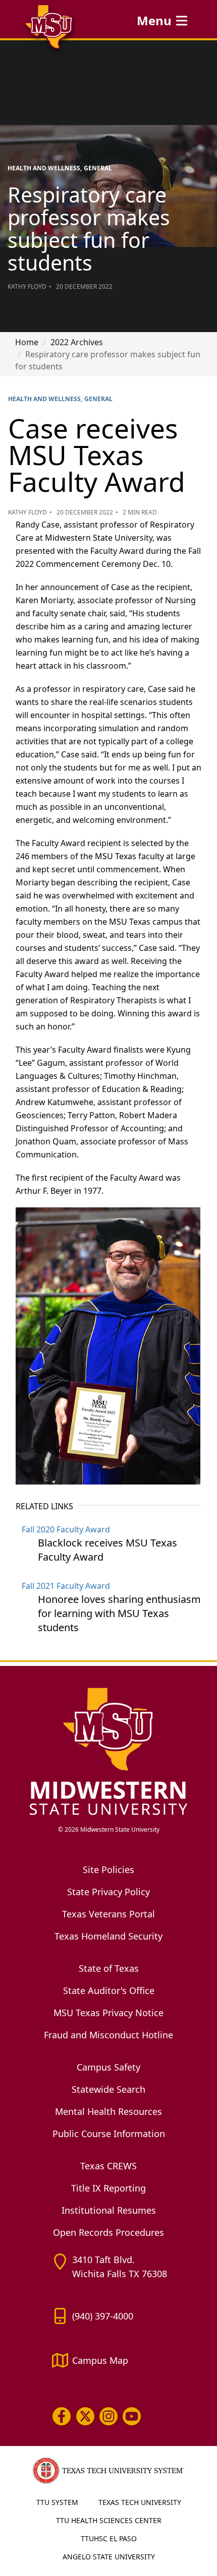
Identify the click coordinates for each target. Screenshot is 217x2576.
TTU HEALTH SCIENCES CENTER (109, 2520)
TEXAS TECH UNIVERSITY (140, 2502)
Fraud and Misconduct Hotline (108, 2035)
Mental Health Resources (108, 2111)
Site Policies (108, 1870)
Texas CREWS (108, 2166)
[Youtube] (132, 2416)
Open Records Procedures (108, 2232)
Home (27, 342)
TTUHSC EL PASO (109, 2538)
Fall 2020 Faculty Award (66, 1529)
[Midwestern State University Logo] (108, 1751)
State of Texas (109, 1968)
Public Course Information (109, 2134)
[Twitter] (85, 2416)
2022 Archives (77, 342)
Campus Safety (108, 2067)
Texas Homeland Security (108, 1936)
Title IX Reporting (108, 2188)
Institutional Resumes (109, 2210)
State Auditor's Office (109, 1990)
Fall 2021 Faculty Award (66, 1586)
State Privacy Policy (108, 1892)
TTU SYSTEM (57, 2502)
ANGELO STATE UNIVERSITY (109, 2557)
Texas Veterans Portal (108, 1914)
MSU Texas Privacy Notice (108, 2013)
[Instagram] (108, 2416)
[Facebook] (62, 2416)
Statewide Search (108, 2089)
